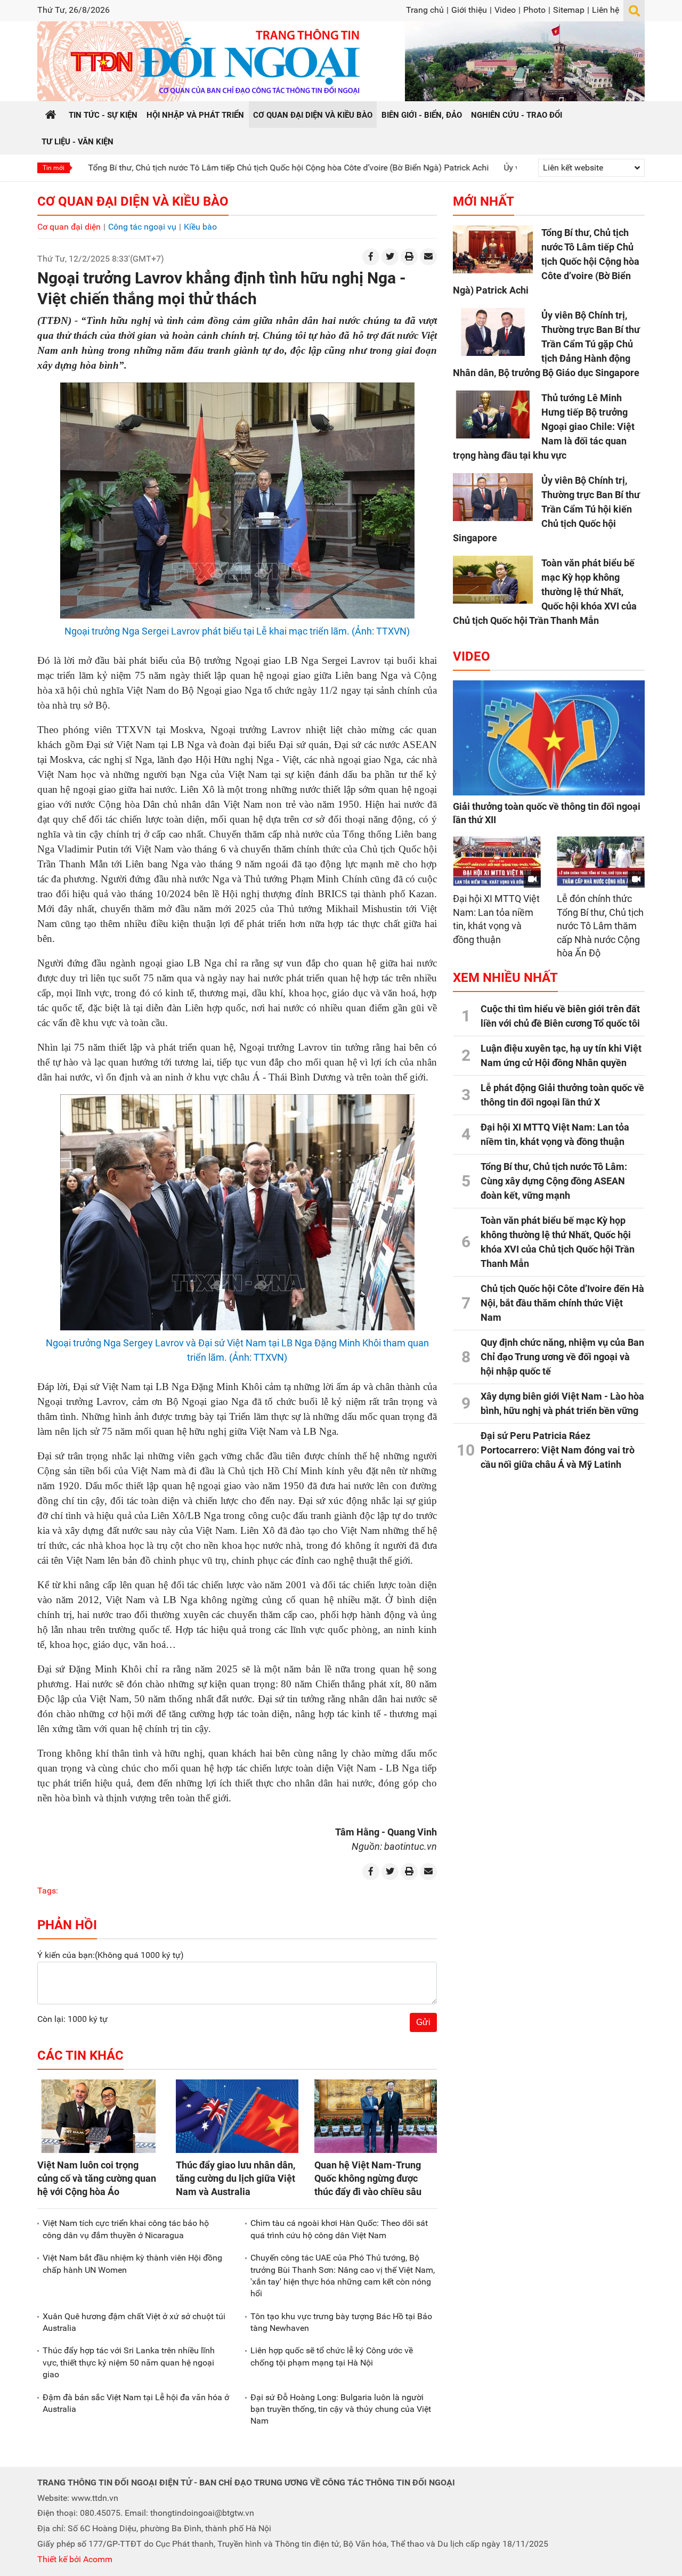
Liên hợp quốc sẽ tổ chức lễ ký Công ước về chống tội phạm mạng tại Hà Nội (332, 2356)
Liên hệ (606, 10)
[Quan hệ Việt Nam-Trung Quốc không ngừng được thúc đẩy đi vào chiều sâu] (376, 2116)
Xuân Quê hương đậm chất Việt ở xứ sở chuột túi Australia (134, 2322)
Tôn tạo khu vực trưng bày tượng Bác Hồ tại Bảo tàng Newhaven (341, 2322)
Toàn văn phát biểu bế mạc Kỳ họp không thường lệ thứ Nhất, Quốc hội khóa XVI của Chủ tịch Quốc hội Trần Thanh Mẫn (545, 592)
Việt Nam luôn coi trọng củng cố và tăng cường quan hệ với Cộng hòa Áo (97, 2178)
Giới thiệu (469, 10)
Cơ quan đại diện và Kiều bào (133, 201)
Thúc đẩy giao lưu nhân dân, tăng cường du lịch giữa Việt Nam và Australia (236, 2178)
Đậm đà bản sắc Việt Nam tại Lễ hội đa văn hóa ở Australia (136, 2403)
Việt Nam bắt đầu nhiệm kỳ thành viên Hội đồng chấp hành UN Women (132, 2264)
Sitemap (569, 10)
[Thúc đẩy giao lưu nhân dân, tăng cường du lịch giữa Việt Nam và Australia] (237, 2116)
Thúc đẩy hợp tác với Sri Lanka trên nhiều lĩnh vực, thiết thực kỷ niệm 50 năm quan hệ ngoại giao (129, 2362)
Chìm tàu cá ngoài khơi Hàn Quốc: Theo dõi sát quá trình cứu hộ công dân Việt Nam (339, 2229)
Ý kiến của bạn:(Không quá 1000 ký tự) (111, 1955)
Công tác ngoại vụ (142, 227)
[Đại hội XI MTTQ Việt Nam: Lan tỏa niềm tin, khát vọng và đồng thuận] (497, 861)
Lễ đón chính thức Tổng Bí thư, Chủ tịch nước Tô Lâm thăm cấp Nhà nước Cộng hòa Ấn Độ (600, 926)
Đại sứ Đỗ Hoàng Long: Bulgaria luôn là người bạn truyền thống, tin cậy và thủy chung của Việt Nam (341, 2409)
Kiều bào (200, 227)
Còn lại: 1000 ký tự (72, 2019)
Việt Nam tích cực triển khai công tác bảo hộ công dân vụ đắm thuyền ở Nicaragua (126, 2229)
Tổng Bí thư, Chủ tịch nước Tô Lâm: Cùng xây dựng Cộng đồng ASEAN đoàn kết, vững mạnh (554, 1181)
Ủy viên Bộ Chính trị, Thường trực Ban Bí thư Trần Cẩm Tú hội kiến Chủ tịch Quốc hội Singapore (546, 509)
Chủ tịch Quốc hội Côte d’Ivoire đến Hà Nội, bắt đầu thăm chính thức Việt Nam (562, 1303)
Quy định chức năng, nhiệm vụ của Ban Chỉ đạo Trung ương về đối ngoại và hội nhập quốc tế (562, 1357)
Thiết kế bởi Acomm (75, 2559)
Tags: (48, 1891)
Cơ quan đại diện (69, 227)
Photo (534, 10)
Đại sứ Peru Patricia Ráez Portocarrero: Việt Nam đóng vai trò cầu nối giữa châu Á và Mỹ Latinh (558, 1450)
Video (505, 10)
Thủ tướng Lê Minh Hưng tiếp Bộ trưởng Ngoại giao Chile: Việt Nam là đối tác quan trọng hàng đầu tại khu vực (544, 426)
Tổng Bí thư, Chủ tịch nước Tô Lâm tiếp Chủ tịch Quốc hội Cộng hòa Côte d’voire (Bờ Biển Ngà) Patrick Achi (209, 168)
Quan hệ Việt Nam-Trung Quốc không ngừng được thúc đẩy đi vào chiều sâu (368, 2178)
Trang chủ (425, 10)
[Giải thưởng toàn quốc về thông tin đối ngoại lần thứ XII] (549, 738)
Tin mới (54, 168)
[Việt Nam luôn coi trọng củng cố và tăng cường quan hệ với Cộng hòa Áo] (99, 2116)
